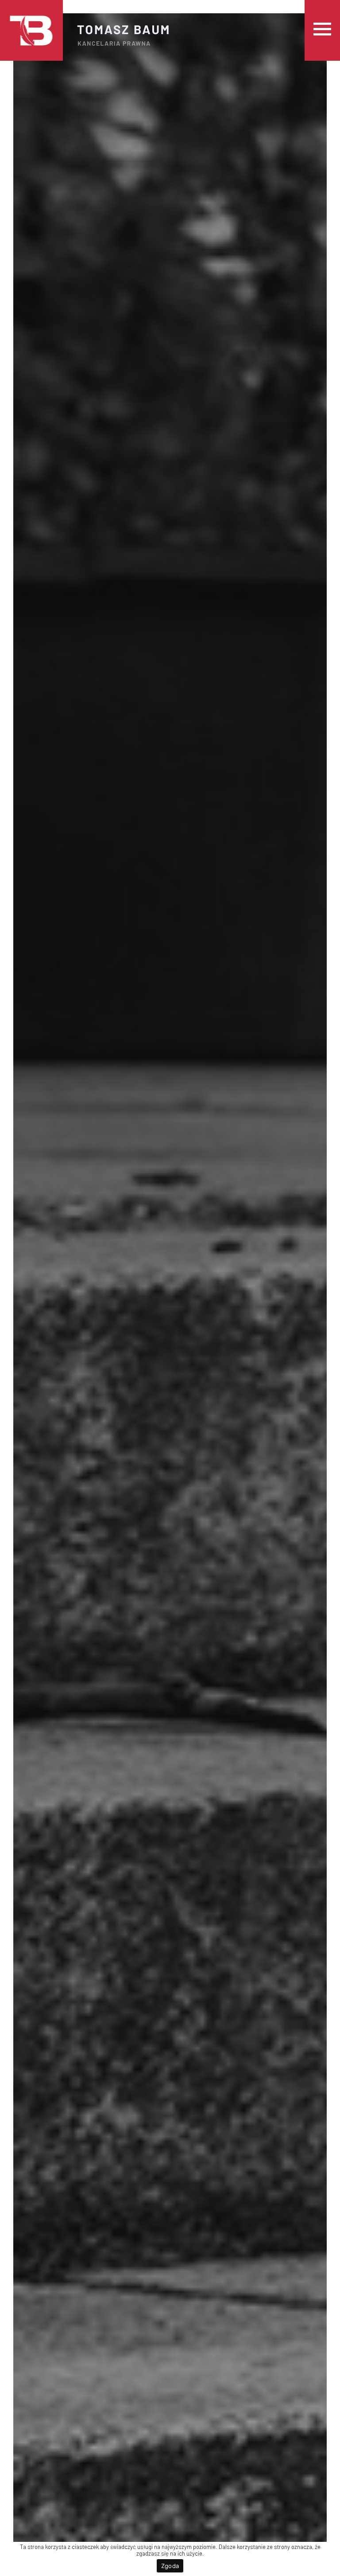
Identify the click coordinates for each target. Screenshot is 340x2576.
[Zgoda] (329, 2559)
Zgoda (170, 2566)
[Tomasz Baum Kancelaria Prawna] (31, 30)
